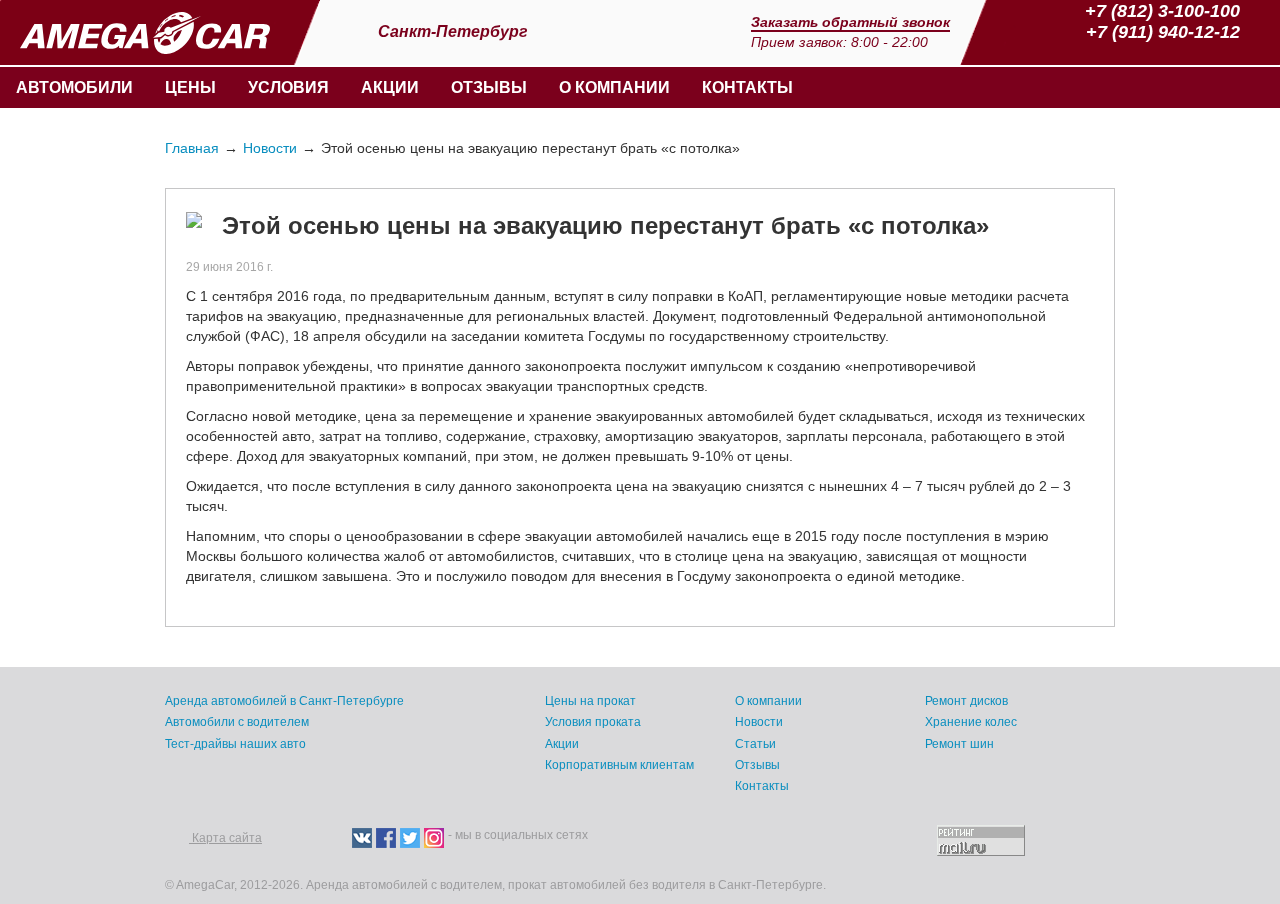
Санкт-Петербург (455, 31)
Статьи (755, 744)
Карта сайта (225, 838)
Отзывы (489, 87)
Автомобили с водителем (237, 722)
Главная (192, 148)
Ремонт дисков (966, 701)
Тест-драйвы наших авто (235, 744)
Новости (270, 148)
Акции (390, 87)
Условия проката (593, 722)
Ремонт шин (959, 744)
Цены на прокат (590, 701)
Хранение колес (971, 722)
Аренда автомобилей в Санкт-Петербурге (284, 701)
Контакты (747, 87)
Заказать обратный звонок (850, 22)
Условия (288, 87)
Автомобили (74, 87)
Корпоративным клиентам (619, 765)
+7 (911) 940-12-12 (1163, 32)
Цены (190, 87)
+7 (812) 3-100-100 (1162, 11)
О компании (614, 87)
